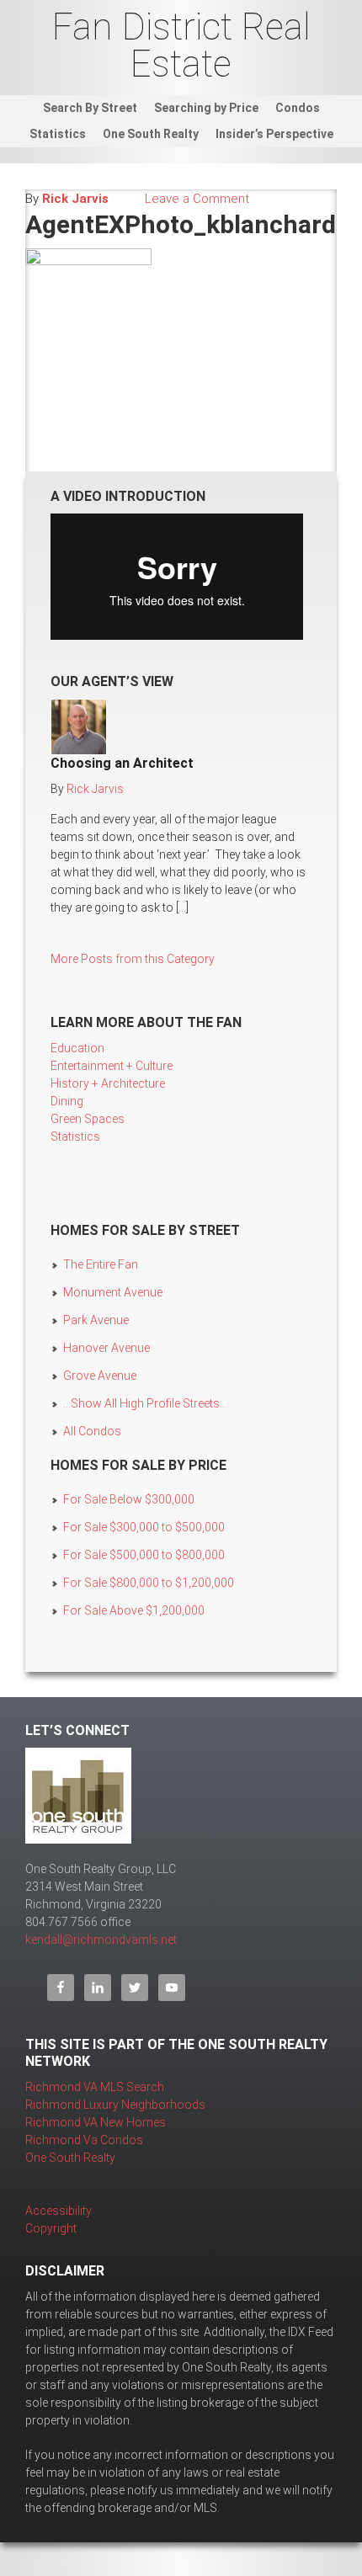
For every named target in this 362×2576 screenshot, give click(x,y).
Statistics (75, 1136)
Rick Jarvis (75, 199)
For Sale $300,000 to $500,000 (144, 1527)
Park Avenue (96, 1320)
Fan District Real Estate (181, 45)
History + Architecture (108, 1083)
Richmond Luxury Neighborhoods (115, 2105)
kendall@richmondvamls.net (101, 1940)
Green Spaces (88, 1119)
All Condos (92, 1431)
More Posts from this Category (133, 959)
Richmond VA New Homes (96, 2122)
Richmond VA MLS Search (95, 2087)
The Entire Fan (101, 1264)
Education (77, 1048)
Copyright (51, 2228)
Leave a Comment (197, 199)
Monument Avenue (113, 1292)
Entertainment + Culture (112, 1066)
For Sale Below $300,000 (129, 1499)
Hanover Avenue (106, 1348)
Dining (67, 1101)
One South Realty (70, 2158)
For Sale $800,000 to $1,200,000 (149, 1583)
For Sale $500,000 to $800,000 (144, 1555)
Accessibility (59, 2211)
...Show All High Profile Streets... (145, 1403)
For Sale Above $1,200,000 (134, 1610)
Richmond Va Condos (84, 2140)
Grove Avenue (100, 1376)
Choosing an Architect (122, 763)
